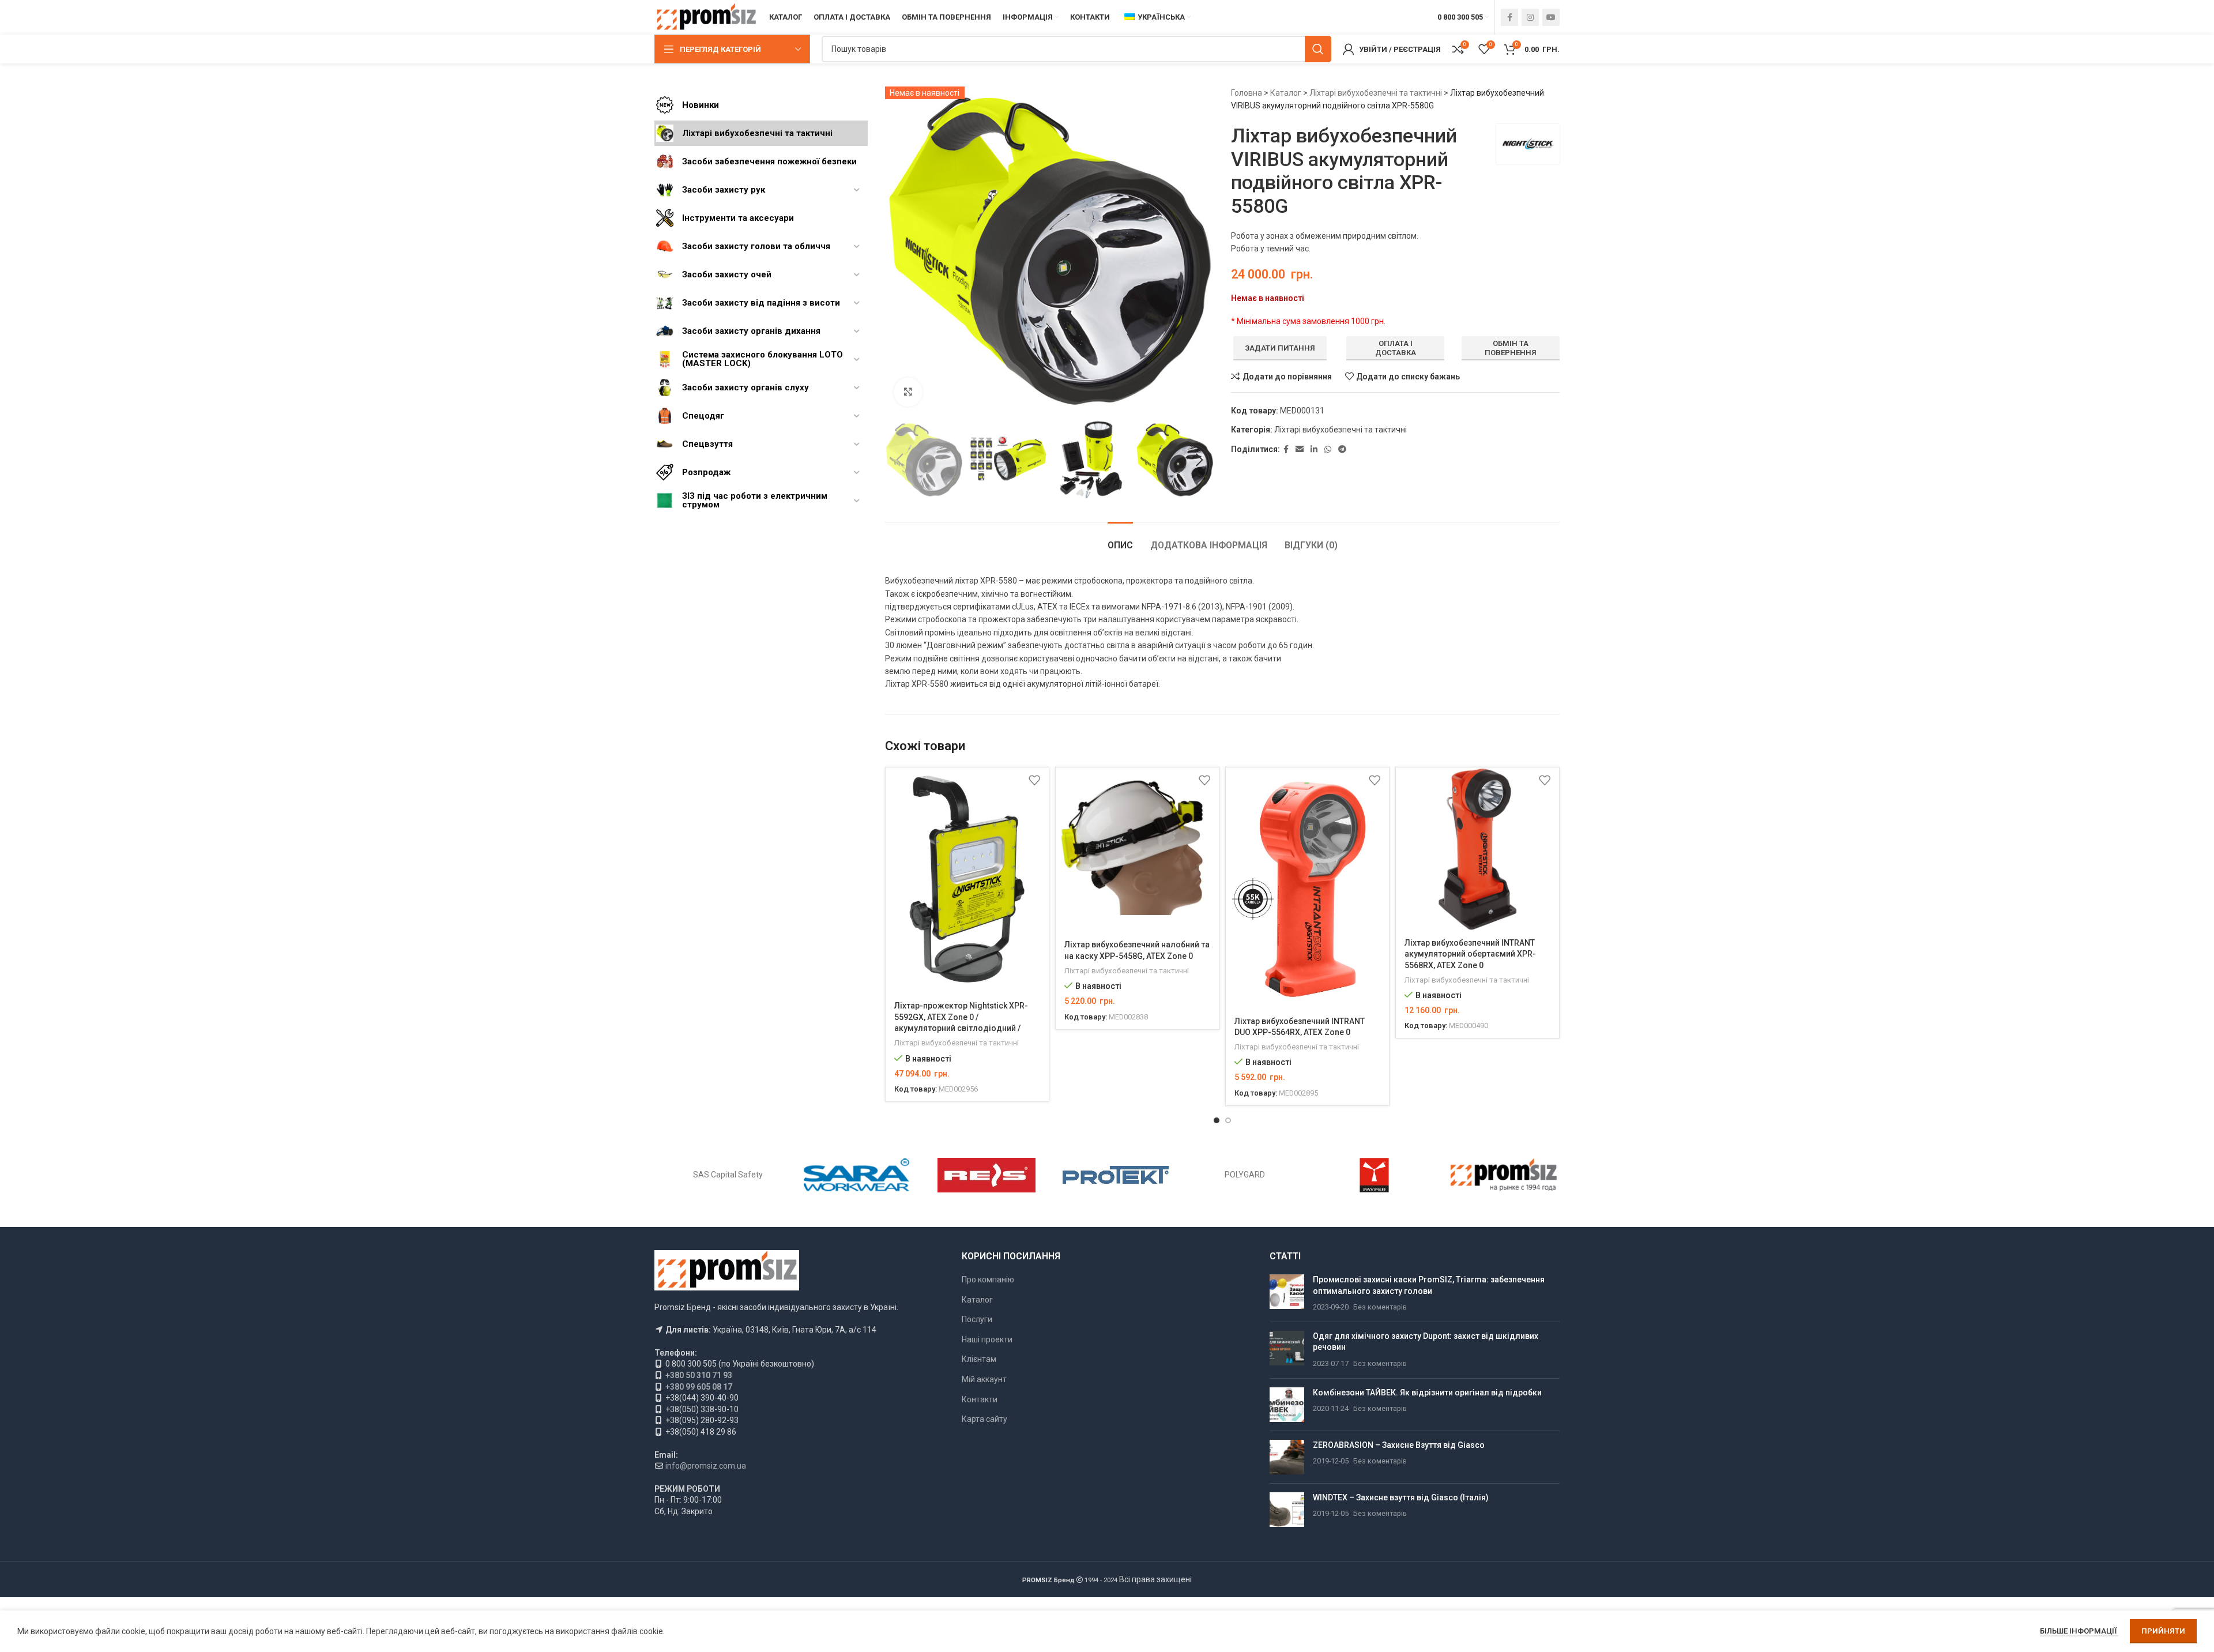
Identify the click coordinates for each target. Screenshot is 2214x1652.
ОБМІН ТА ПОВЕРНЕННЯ (1511, 348)
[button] (899, 460)
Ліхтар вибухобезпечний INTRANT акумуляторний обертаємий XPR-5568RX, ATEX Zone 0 (1470, 954)
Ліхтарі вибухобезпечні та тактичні (1376, 93)
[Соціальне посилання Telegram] (1342, 449)
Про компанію (988, 1280)
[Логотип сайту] (706, 17)
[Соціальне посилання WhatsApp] (1328, 449)
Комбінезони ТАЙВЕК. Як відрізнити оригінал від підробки (1427, 1393)
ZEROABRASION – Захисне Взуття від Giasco (1399, 1445)
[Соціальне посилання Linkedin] (1314, 449)
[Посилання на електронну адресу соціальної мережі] (1300, 449)
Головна (1247, 93)
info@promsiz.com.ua (706, 1466)
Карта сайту (984, 1419)
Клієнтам (979, 1359)
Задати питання (1280, 348)
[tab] (1120, 539)
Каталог (1286, 93)
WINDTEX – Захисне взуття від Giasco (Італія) (1401, 1497)
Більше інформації (2079, 1631)
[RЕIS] (986, 1175)
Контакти (980, 1399)
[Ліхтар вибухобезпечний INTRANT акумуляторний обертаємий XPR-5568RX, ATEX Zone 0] (1477, 849)
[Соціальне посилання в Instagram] (1530, 17)
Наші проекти (987, 1339)
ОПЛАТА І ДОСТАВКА (1396, 348)
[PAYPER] (1374, 1175)
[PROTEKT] (1116, 1175)
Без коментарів (1380, 1307)
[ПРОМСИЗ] (1504, 1175)
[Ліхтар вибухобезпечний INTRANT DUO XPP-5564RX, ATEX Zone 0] (1307, 888)
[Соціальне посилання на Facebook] (1509, 17)
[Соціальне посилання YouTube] (1551, 17)
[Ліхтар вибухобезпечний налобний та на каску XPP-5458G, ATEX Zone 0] (1137, 850)
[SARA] (857, 1175)
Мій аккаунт (984, 1379)
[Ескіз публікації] (1287, 1294)
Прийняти (2163, 1631)
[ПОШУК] (1318, 49)
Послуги (977, 1319)
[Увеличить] (908, 392)
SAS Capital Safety (728, 1175)
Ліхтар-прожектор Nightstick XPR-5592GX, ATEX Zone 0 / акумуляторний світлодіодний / (961, 1017)
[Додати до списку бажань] (1034, 780)
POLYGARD (1245, 1175)
